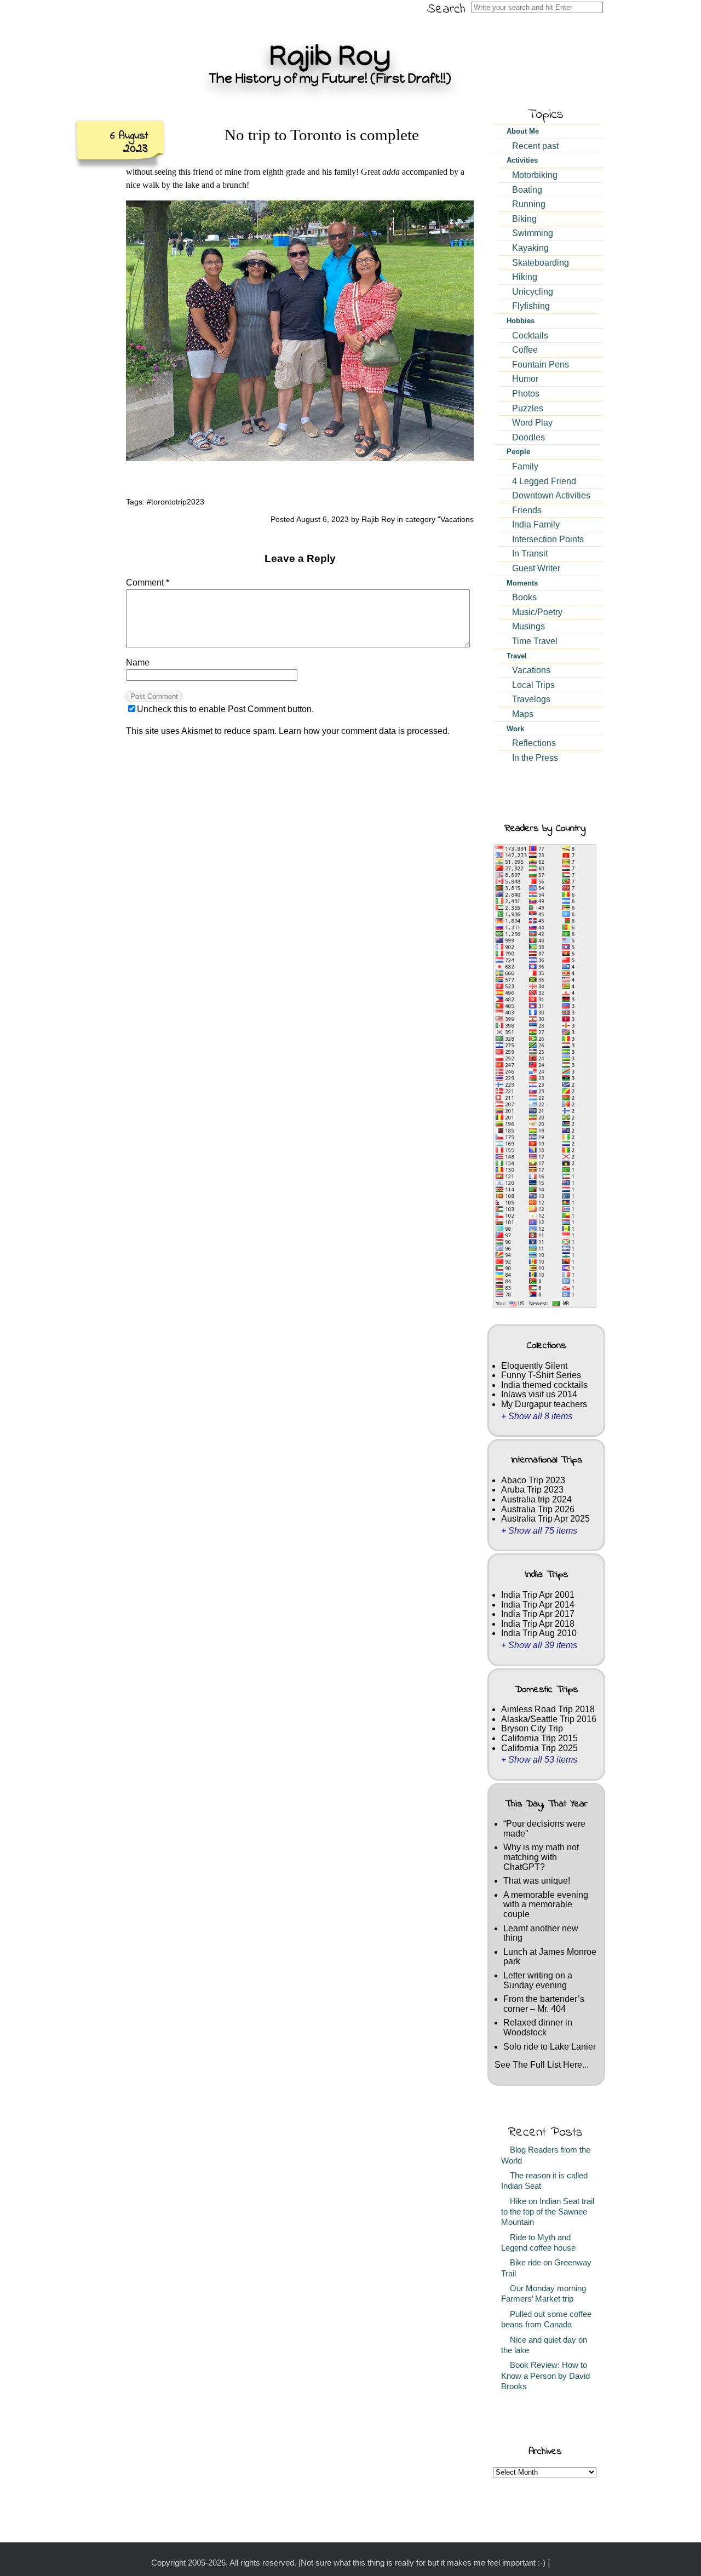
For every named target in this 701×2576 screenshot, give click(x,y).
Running (529, 204)
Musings (528, 626)
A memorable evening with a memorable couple (546, 1904)
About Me (523, 131)
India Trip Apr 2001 (538, 1595)
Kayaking (530, 248)
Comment (148, 583)
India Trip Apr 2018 (538, 1624)
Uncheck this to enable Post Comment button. (225, 709)
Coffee (525, 350)
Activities (522, 160)
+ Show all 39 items (539, 1645)
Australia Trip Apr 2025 (545, 1519)
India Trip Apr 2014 (538, 1605)
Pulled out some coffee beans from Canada (546, 2319)
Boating (527, 190)
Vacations (457, 519)
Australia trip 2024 (536, 1499)
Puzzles (528, 408)
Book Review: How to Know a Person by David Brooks (545, 2376)
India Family (536, 524)
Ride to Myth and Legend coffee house (538, 2243)
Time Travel (535, 641)
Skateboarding (541, 263)
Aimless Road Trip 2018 (548, 1709)
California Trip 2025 (539, 1748)
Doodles (528, 437)
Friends (527, 510)
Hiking (525, 277)
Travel (517, 656)
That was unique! (537, 1881)
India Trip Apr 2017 (538, 1614)
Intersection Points (548, 539)
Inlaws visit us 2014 (539, 1394)
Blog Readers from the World (546, 2155)
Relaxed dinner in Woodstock (538, 2027)
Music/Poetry (537, 612)
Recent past (535, 146)
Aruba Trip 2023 (532, 1490)
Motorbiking (535, 175)
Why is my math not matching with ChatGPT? (541, 1857)
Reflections (534, 743)
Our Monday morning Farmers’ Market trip (544, 2294)
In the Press (535, 758)
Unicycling (533, 292)
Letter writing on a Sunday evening (538, 1980)
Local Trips (533, 685)
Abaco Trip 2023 (533, 1480)
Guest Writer (536, 568)
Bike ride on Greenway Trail (546, 2268)
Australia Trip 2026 (538, 1509)
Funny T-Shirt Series (541, 1375)
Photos (526, 394)
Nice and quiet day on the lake (544, 2345)
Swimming (533, 233)
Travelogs (531, 699)
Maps (523, 714)
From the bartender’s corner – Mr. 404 (544, 2004)
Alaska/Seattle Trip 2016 (549, 1719)
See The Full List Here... (542, 2065)
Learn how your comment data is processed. (364, 731)
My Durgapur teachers (544, 1404)
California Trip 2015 (539, 1738)
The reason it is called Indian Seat (544, 2181)
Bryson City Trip (532, 1728)
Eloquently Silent (534, 1366)
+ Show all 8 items (537, 1416)
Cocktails (530, 335)
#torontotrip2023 (176, 502)
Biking (524, 219)
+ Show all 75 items (539, 1531)
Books (524, 597)
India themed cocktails (544, 1385)
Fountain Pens (541, 365)
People (518, 452)
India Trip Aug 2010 (539, 1633)
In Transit (530, 553)
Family (525, 466)
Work (515, 729)
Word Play (532, 423)
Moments (522, 583)
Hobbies (521, 321)
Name (138, 662)
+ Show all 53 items (539, 1760)
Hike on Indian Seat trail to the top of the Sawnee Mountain (548, 2212)
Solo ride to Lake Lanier (550, 2047)
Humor (525, 379)
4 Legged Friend (544, 481)
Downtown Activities (551, 495)
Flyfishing (531, 306)
